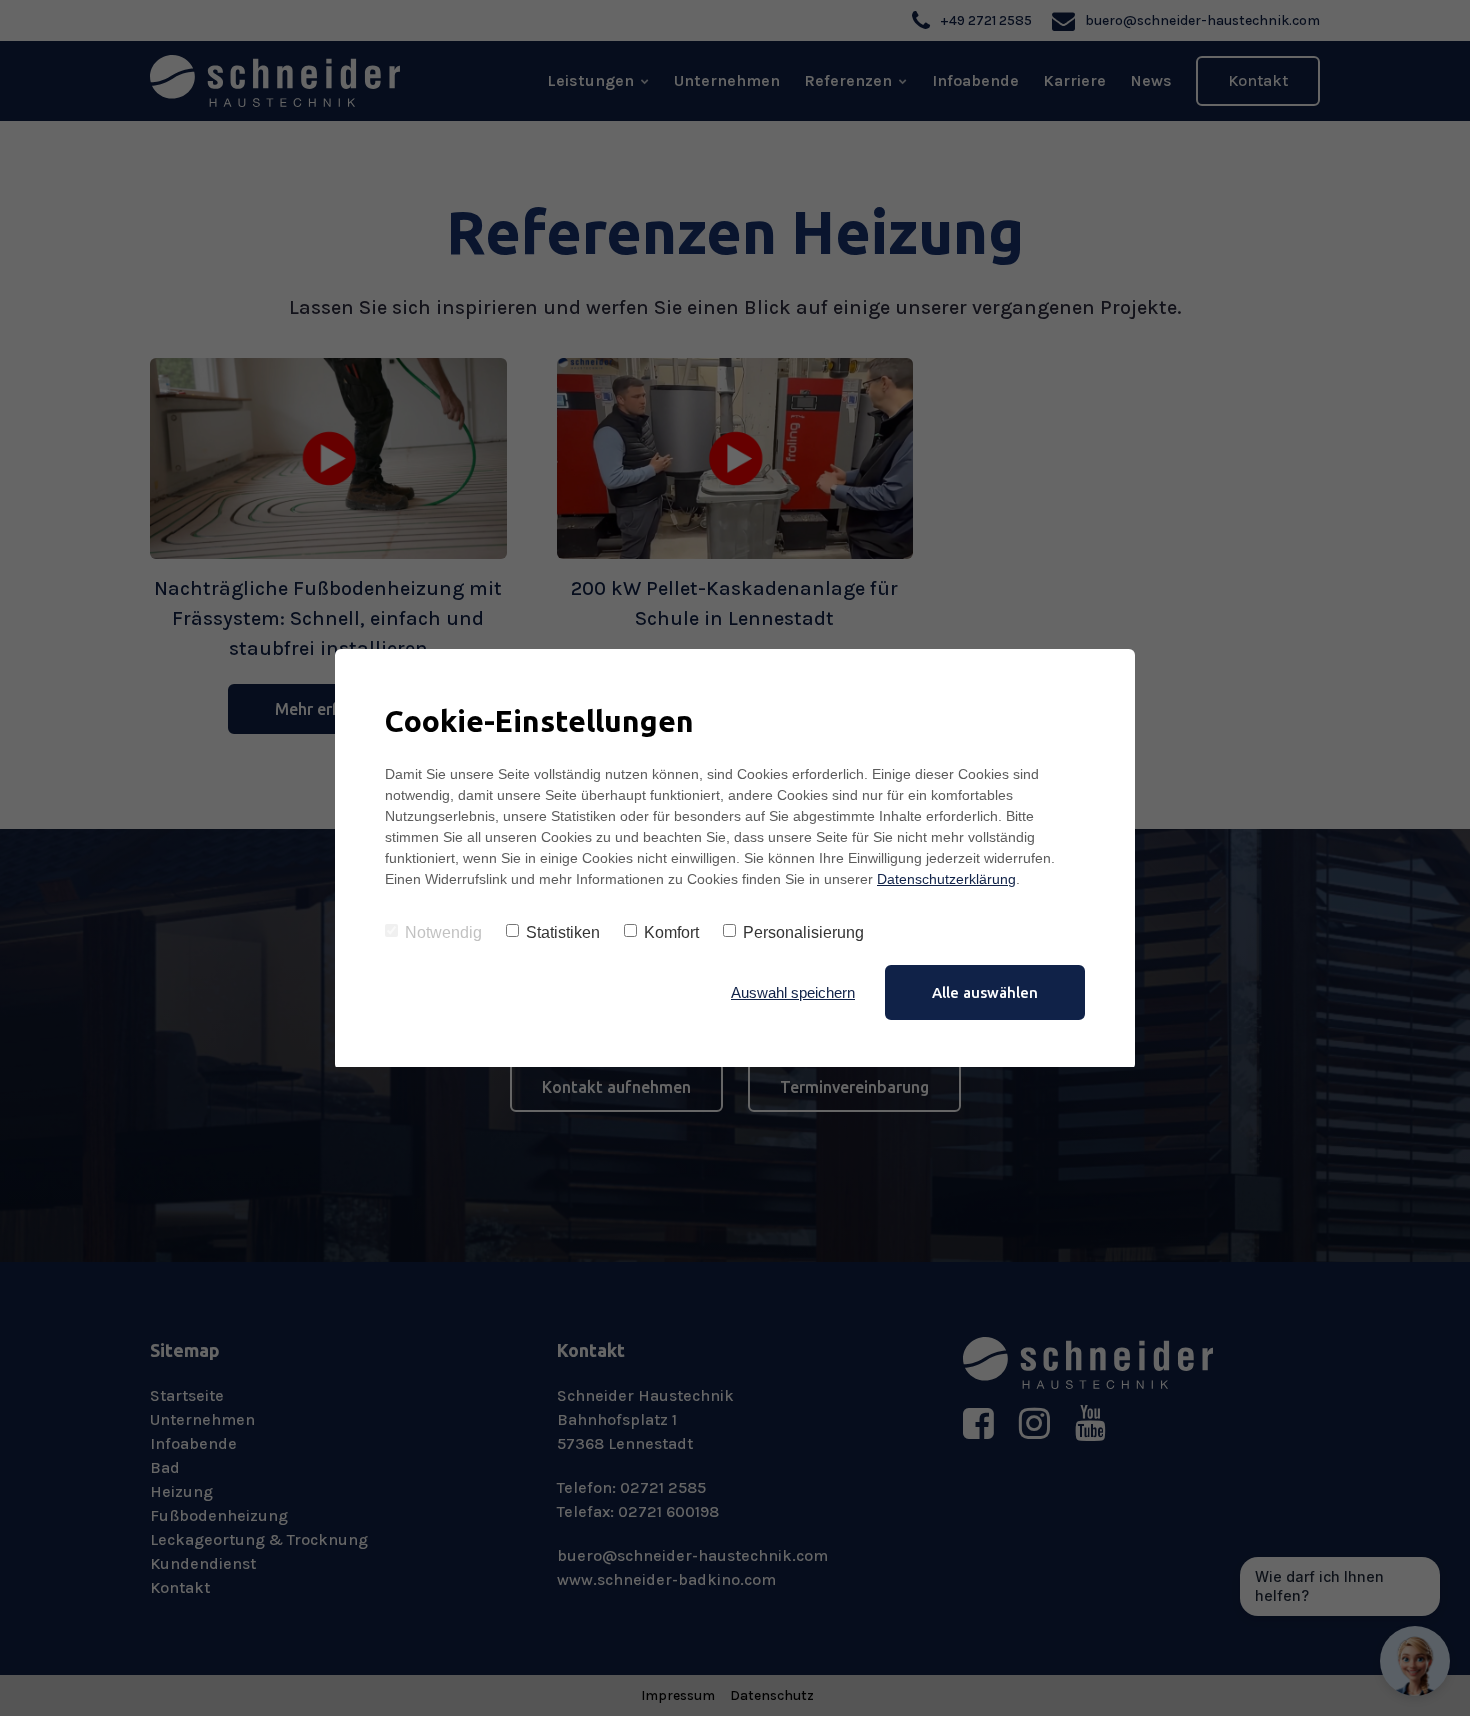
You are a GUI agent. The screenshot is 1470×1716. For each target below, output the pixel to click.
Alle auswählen (985, 992)
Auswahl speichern (793, 992)
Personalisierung (803, 932)
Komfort (671, 932)
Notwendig (443, 932)
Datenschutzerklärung (946, 879)
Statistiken (563, 932)
